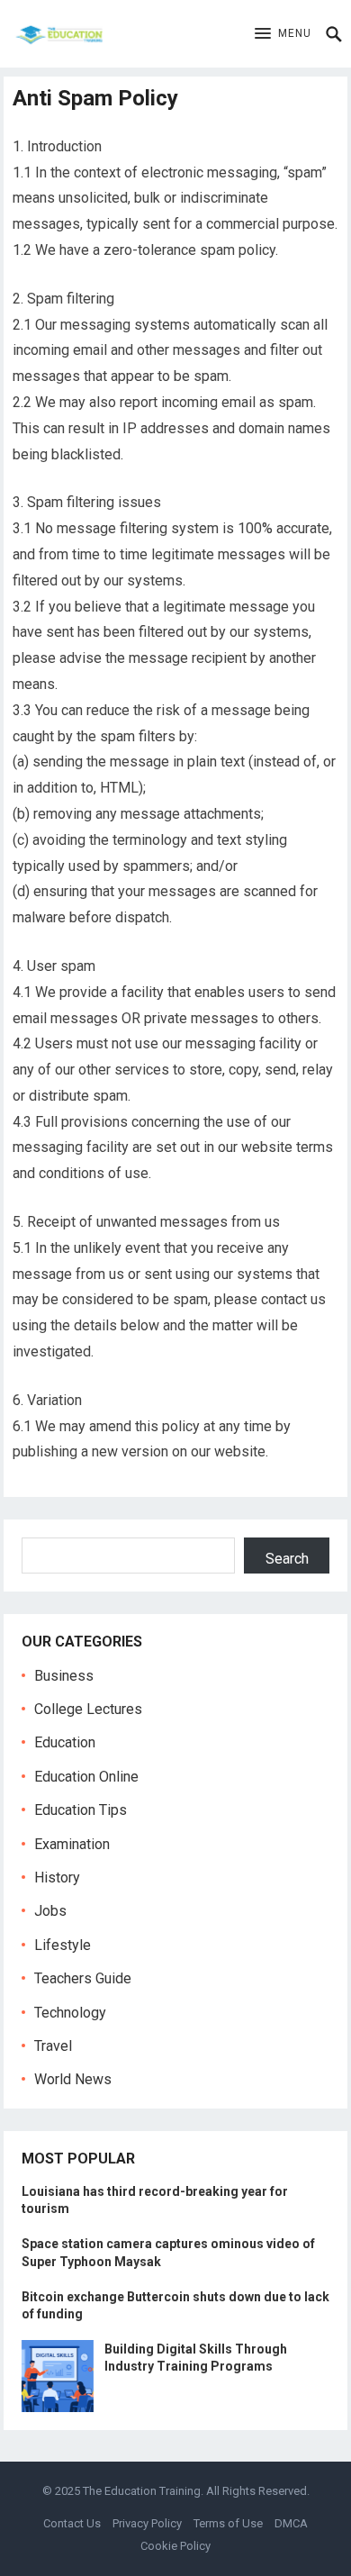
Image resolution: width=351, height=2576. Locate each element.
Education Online (86, 1777)
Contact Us (72, 2523)
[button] (283, 34)
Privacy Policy (147, 2523)
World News (73, 2079)
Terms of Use (228, 2523)
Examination (72, 1844)
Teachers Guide (83, 1978)
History (57, 1878)
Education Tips (81, 1810)
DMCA (291, 2523)
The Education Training (142, 2491)
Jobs (50, 1911)
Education (65, 1742)
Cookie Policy (175, 2546)
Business (64, 1676)
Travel (53, 2046)
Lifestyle (63, 1945)
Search (287, 1559)
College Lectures (88, 1709)
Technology (70, 2013)
